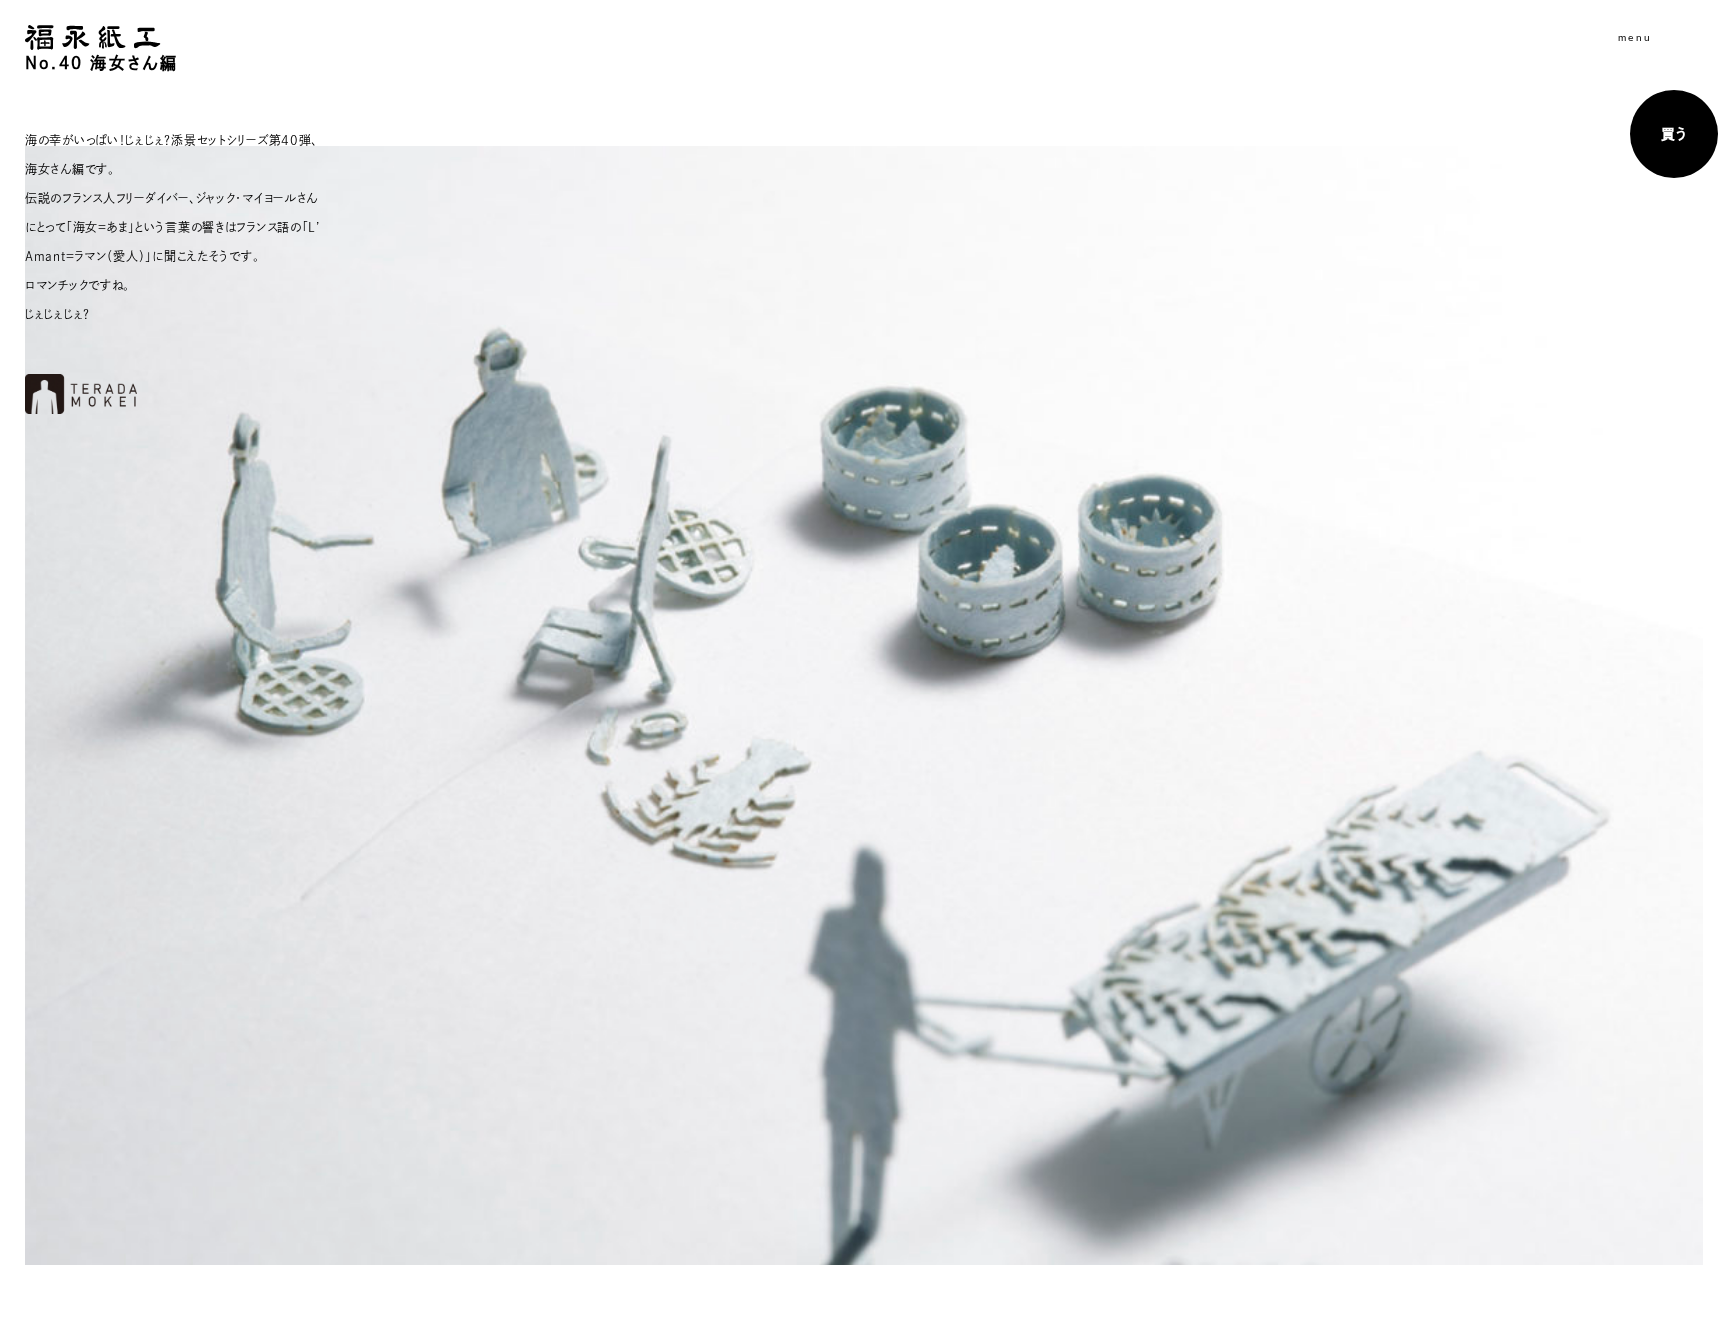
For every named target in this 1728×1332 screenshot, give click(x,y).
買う (1674, 134)
